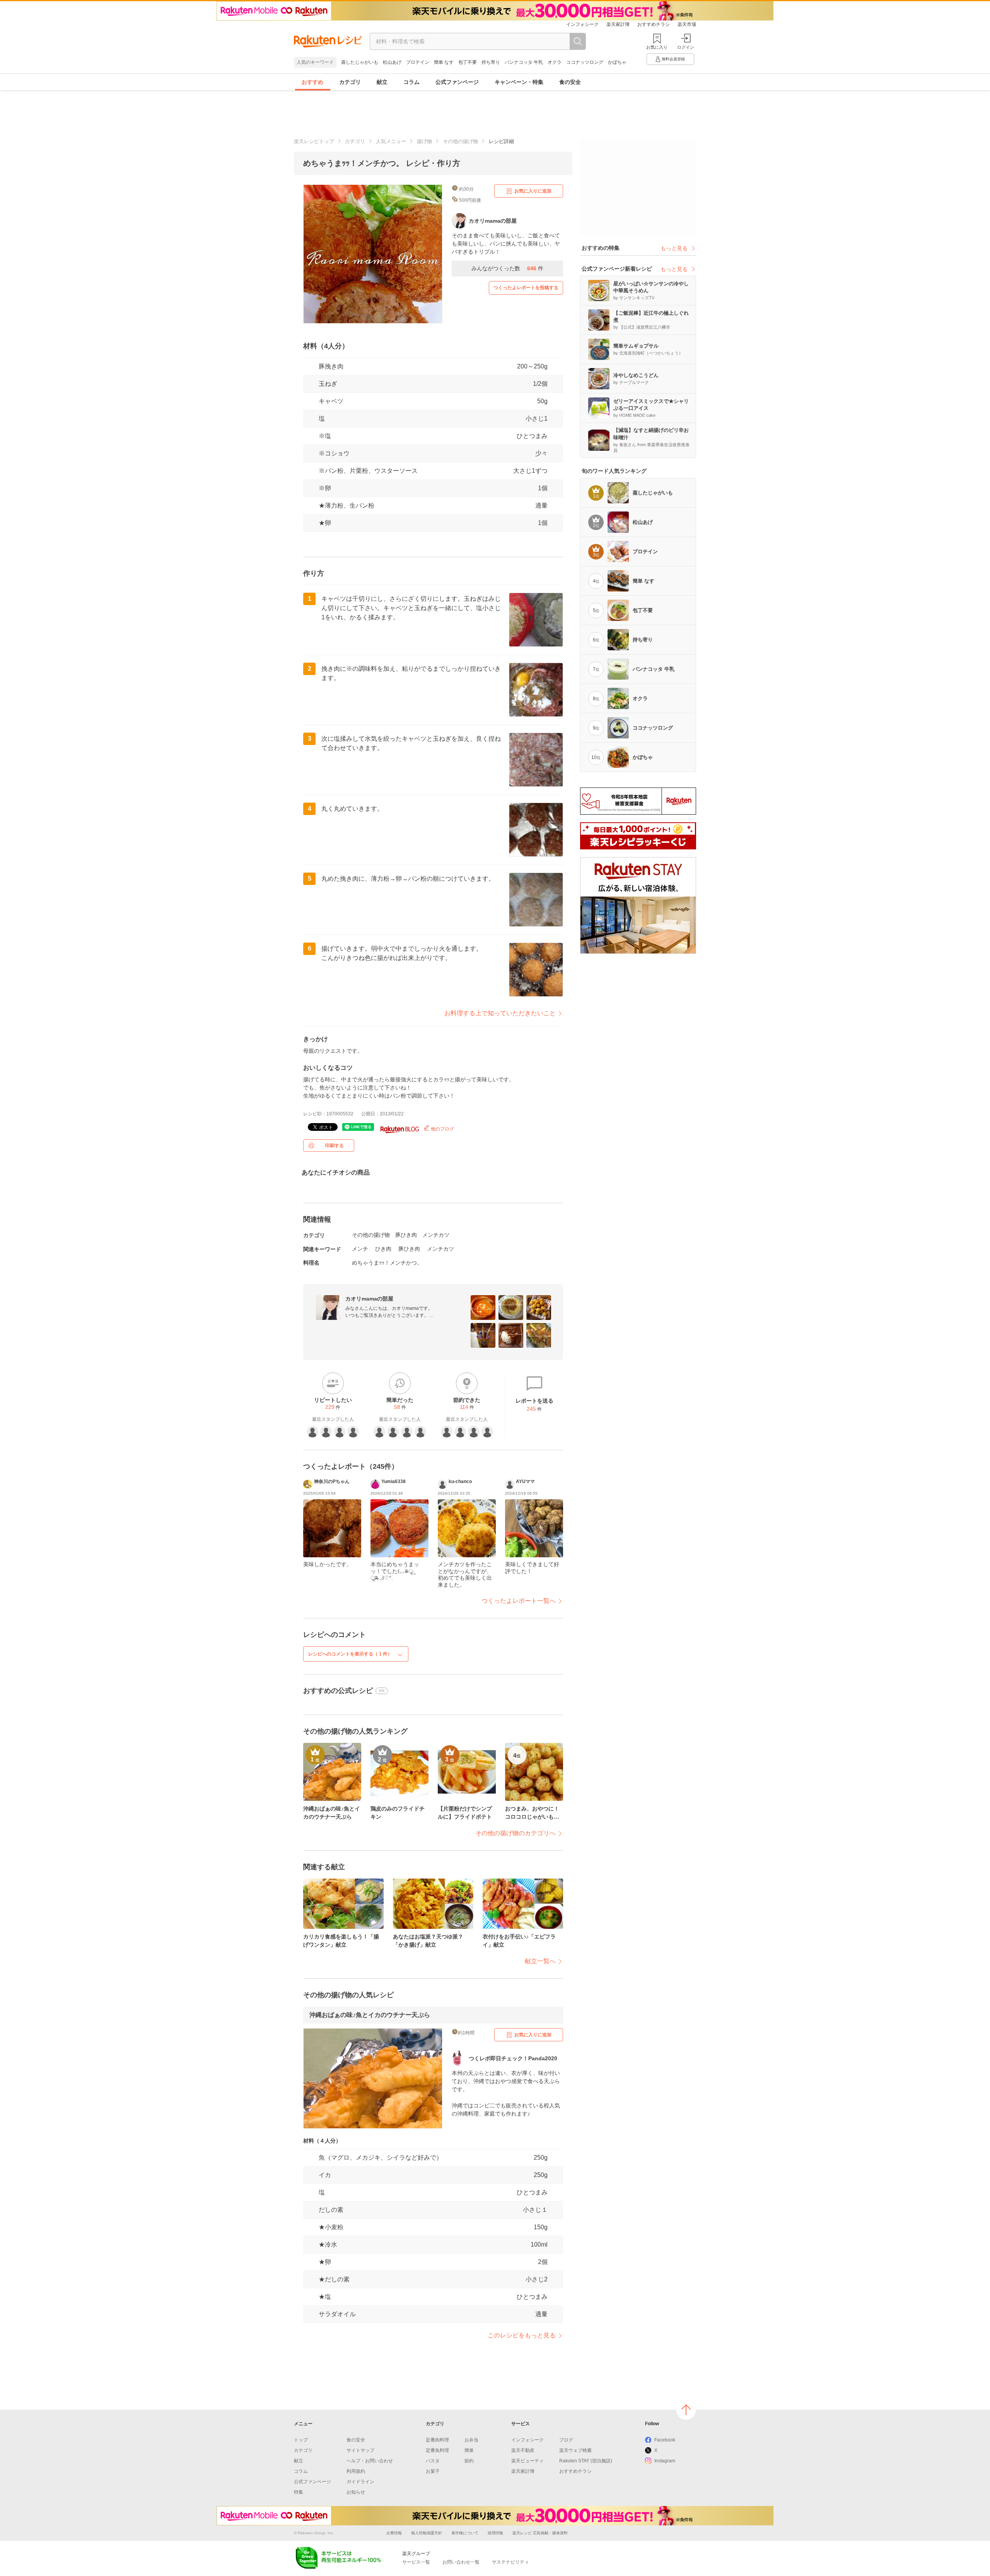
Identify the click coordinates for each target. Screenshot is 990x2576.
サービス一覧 (416, 2562)
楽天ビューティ (527, 2461)
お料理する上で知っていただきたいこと (500, 1013)
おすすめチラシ (654, 24)
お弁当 (471, 2440)
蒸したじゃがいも (360, 62)
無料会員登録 (673, 59)
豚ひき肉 (406, 1235)
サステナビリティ (510, 2562)
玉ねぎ (328, 384)
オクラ (555, 62)
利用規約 (356, 2471)
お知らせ (356, 2492)
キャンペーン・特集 (519, 82)
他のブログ (442, 1129)
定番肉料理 (437, 2440)
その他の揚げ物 (460, 141)
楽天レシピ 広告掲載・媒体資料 (540, 2533)
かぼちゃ (617, 62)
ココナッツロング (585, 62)
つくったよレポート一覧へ (519, 1601)
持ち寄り (491, 62)
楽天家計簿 (618, 24)
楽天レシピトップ (314, 141)
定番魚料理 (437, 2450)
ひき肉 (383, 1249)
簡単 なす (444, 62)
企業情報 (394, 2533)
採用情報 (495, 2533)
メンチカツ (436, 1235)
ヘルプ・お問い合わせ (370, 2461)
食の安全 (570, 82)
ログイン (686, 47)
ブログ (566, 2440)
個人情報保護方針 (427, 2533)
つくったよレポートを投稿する (526, 288)
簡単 (469, 2450)
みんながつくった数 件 (507, 268)
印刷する (335, 1146)
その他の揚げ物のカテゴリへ (515, 1833)
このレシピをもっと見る (522, 2335)
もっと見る (674, 248)
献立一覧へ (540, 1961)
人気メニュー (391, 141)
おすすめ (312, 82)
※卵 (325, 488)
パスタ (433, 2461)
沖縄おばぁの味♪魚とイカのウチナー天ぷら (370, 2015)
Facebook (665, 2440)
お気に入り (657, 47)
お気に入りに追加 (533, 191)
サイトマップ (360, 2450)
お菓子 (433, 2471)
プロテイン (418, 62)
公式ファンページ (457, 82)
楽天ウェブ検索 (575, 2450)
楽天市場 (687, 24)
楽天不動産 (523, 2450)
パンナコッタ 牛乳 (524, 62)
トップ (301, 2440)
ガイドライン (360, 2482)
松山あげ (392, 62)
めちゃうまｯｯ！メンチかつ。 (387, 1263)
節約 (469, 2461)
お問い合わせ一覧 (461, 2562)
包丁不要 (468, 62)
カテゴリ (350, 82)
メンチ (360, 1249)
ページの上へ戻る (686, 2410)
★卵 (325, 523)
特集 (299, 2492)
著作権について (465, 2533)
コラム (411, 82)
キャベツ (331, 401)
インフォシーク (582, 24)
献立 (382, 82)
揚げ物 (424, 141)
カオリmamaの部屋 (369, 1299)
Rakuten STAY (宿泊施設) (586, 2461)
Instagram (665, 2461)
